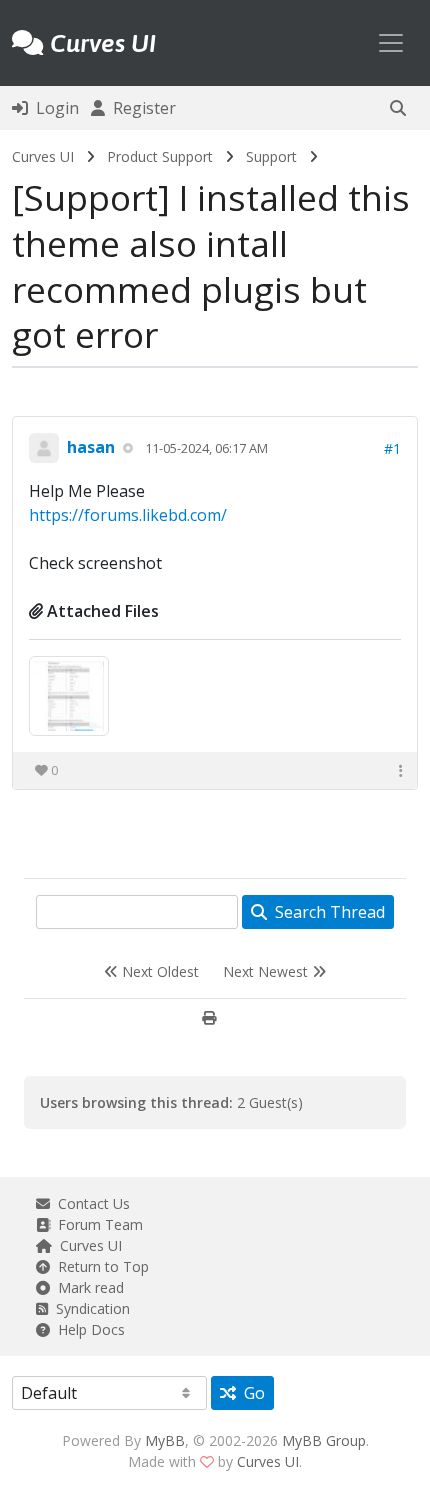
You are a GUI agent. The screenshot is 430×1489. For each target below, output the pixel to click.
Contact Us (90, 1203)
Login (53, 108)
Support (271, 156)
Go (250, 1393)
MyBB (165, 1440)
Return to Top (99, 1266)
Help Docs (87, 1329)
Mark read (87, 1287)
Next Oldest (158, 971)
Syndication (89, 1308)
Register (140, 108)
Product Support (160, 156)
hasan (91, 447)
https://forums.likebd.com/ (128, 515)
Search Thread (326, 912)
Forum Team (96, 1224)
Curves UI (43, 156)
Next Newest (267, 971)
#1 (392, 448)
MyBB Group (324, 1440)
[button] (398, 108)
